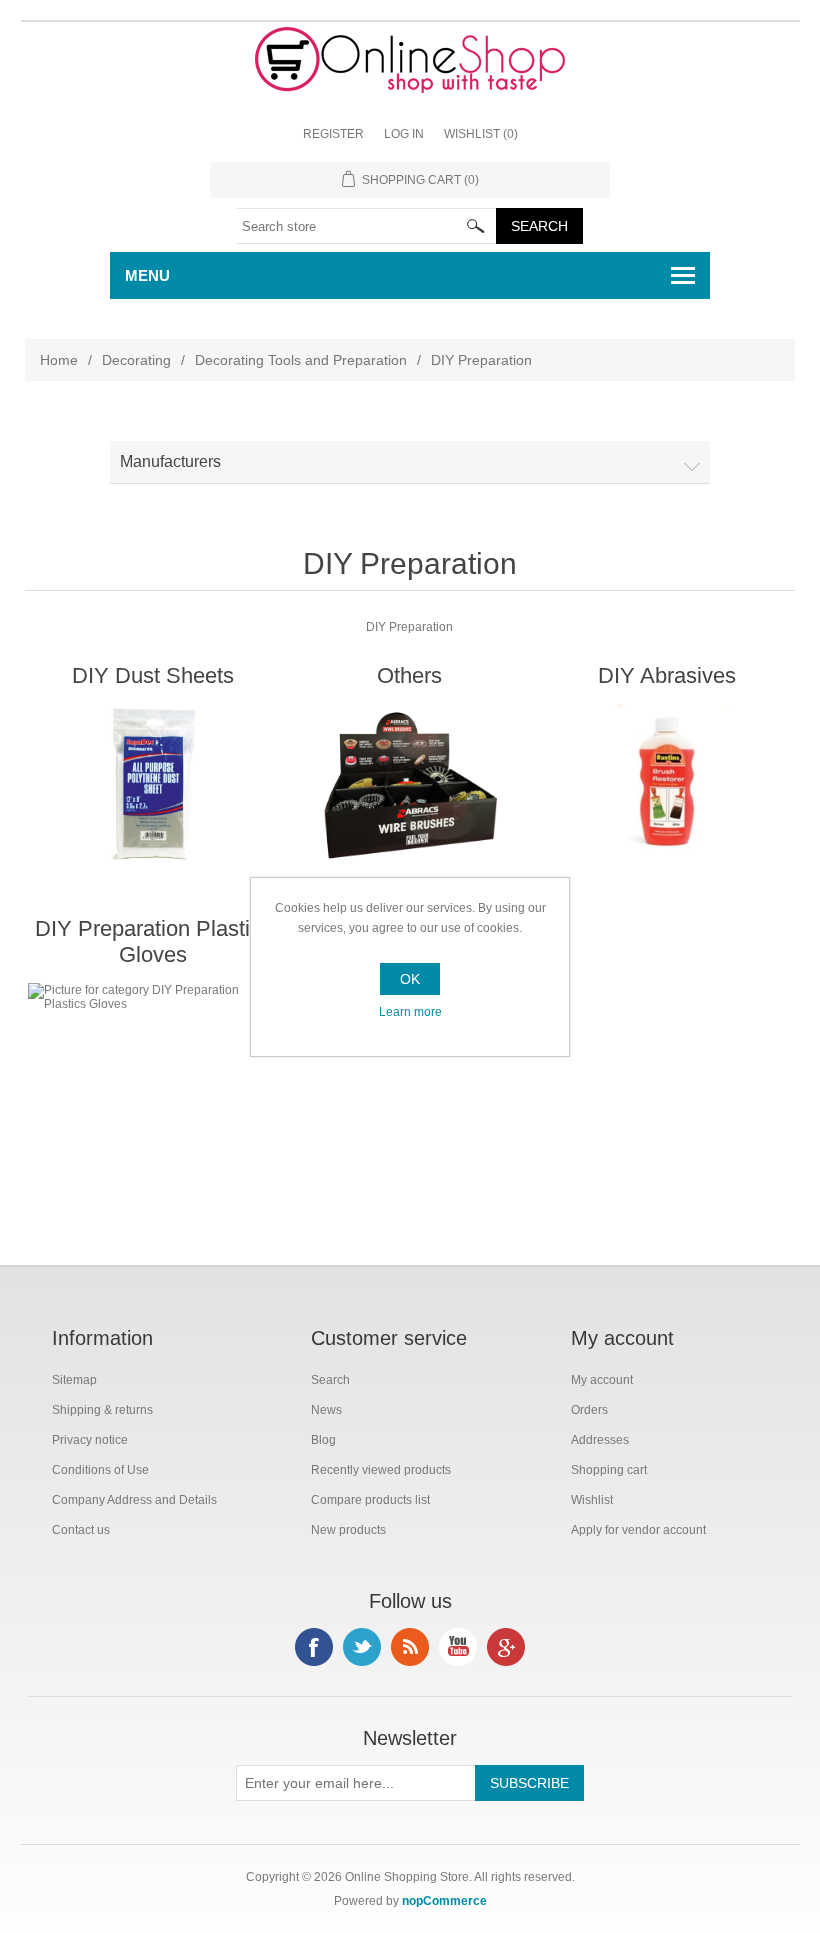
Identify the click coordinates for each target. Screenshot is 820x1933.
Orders (589, 1410)
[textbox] (367, 226)
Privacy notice (90, 1440)
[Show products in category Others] (409, 785)
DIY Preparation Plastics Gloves (153, 941)
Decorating (136, 360)
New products (348, 1530)
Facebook (314, 1647)
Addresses (600, 1440)
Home (59, 360)
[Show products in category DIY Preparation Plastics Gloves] (152, 1064)
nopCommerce (444, 1901)
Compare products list (370, 1500)
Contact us (81, 1530)
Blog (323, 1440)
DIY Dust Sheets (153, 675)
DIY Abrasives (667, 675)
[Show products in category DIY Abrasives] (666, 785)
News (326, 1410)
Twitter (362, 1647)
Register (333, 134)
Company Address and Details (134, 1500)
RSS (410, 1647)
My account (602, 1380)
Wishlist (592, 1500)
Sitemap (74, 1380)
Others (409, 675)
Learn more (410, 1012)
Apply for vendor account (638, 1530)
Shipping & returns (102, 1410)
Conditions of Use (100, 1470)
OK (410, 979)
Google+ (506, 1647)
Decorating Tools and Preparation (301, 360)
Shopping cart (609, 1470)
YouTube (458, 1647)
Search (330, 1380)
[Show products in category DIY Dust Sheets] (152, 785)
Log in (404, 134)
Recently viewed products (381, 1470)
